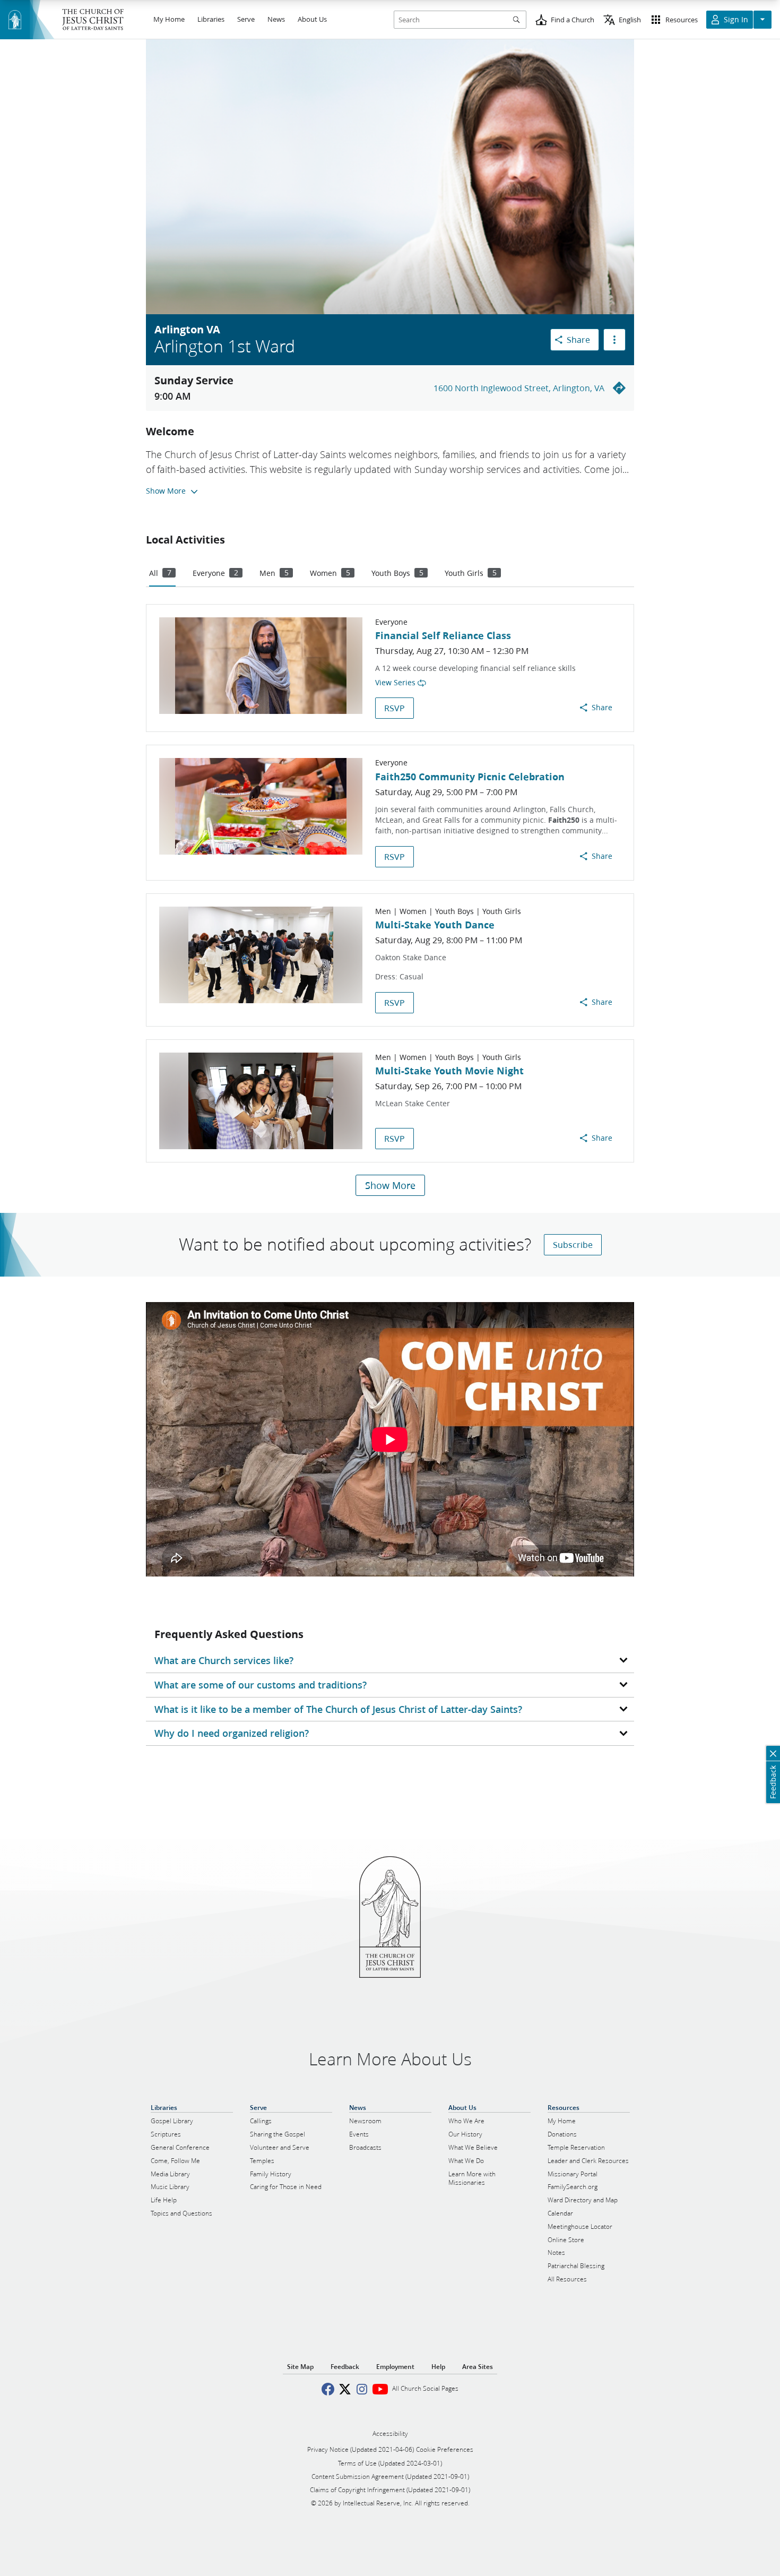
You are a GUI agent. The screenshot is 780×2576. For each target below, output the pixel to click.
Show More (390, 1185)
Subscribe (573, 1244)
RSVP (395, 708)
